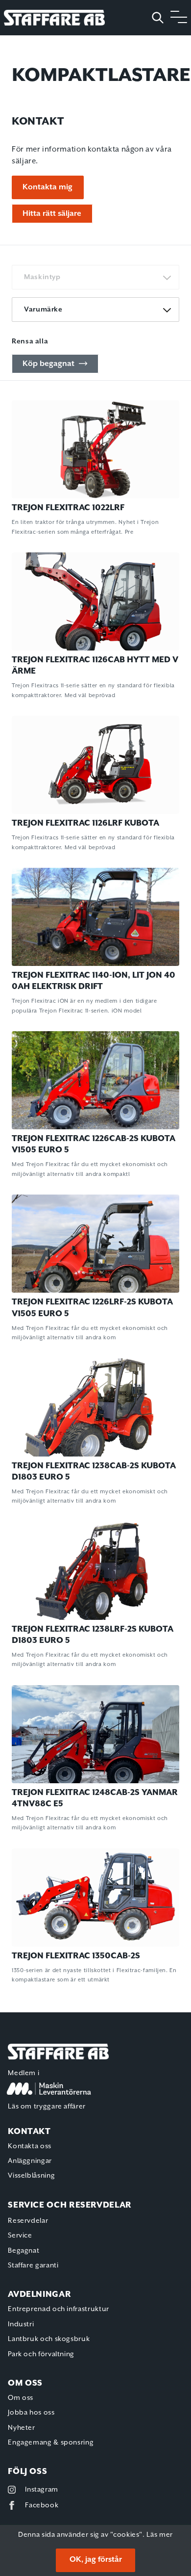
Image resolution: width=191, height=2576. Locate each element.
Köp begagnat (48, 364)
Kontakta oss (30, 2146)
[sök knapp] (161, 18)
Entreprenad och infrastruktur (59, 2309)
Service (20, 2236)
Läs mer (159, 2535)
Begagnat (24, 2251)
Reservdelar (28, 2221)
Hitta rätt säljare (52, 213)
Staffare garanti (33, 2265)
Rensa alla (30, 341)
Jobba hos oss (31, 2413)
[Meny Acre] (179, 18)
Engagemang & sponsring (51, 2443)
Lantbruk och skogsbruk (49, 2339)
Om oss (21, 2398)
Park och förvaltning (41, 2354)
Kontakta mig (48, 187)
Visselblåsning (31, 2176)
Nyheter (21, 2428)
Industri (21, 2324)
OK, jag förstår (96, 2560)
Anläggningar (30, 2161)
